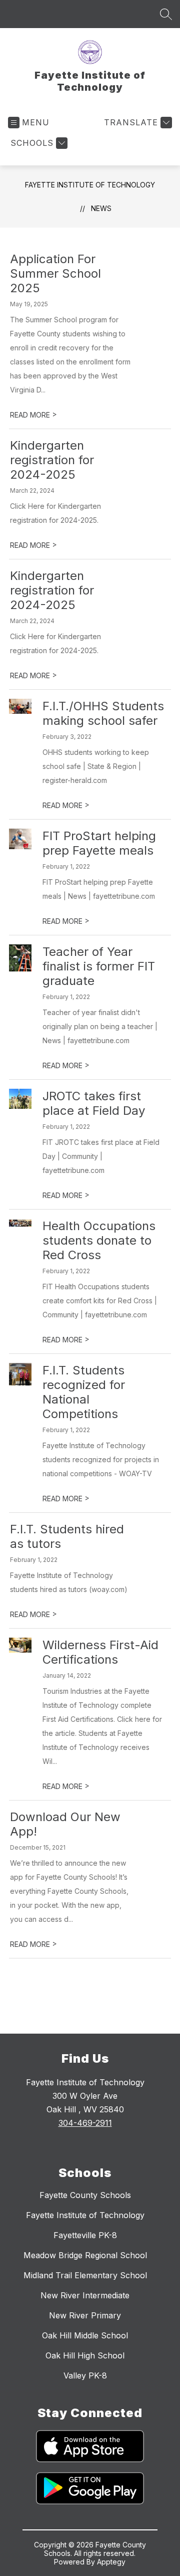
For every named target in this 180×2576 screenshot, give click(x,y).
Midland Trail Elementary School (85, 2275)
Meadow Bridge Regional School (85, 2255)
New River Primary (85, 2315)
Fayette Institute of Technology (90, 185)
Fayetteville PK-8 (85, 2235)
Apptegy (111, 2562)
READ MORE (33, 415)
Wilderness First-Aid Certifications (100, 1652)
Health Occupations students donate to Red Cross (99, 1240)
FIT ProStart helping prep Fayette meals (99, 843)
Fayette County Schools (85, 2195)
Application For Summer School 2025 (55, 273)
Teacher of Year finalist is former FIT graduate (99, 966)
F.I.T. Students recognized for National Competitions (84, 1392)
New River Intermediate (85, 2295)
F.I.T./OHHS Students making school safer (103, 713)
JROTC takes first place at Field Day (94, 1103)
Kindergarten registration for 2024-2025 (52, 460)
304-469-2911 (85, 2123)
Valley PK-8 (85, 2375)
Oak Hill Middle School (85, 2335)
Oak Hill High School (85, 2355)
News (101, 208)
